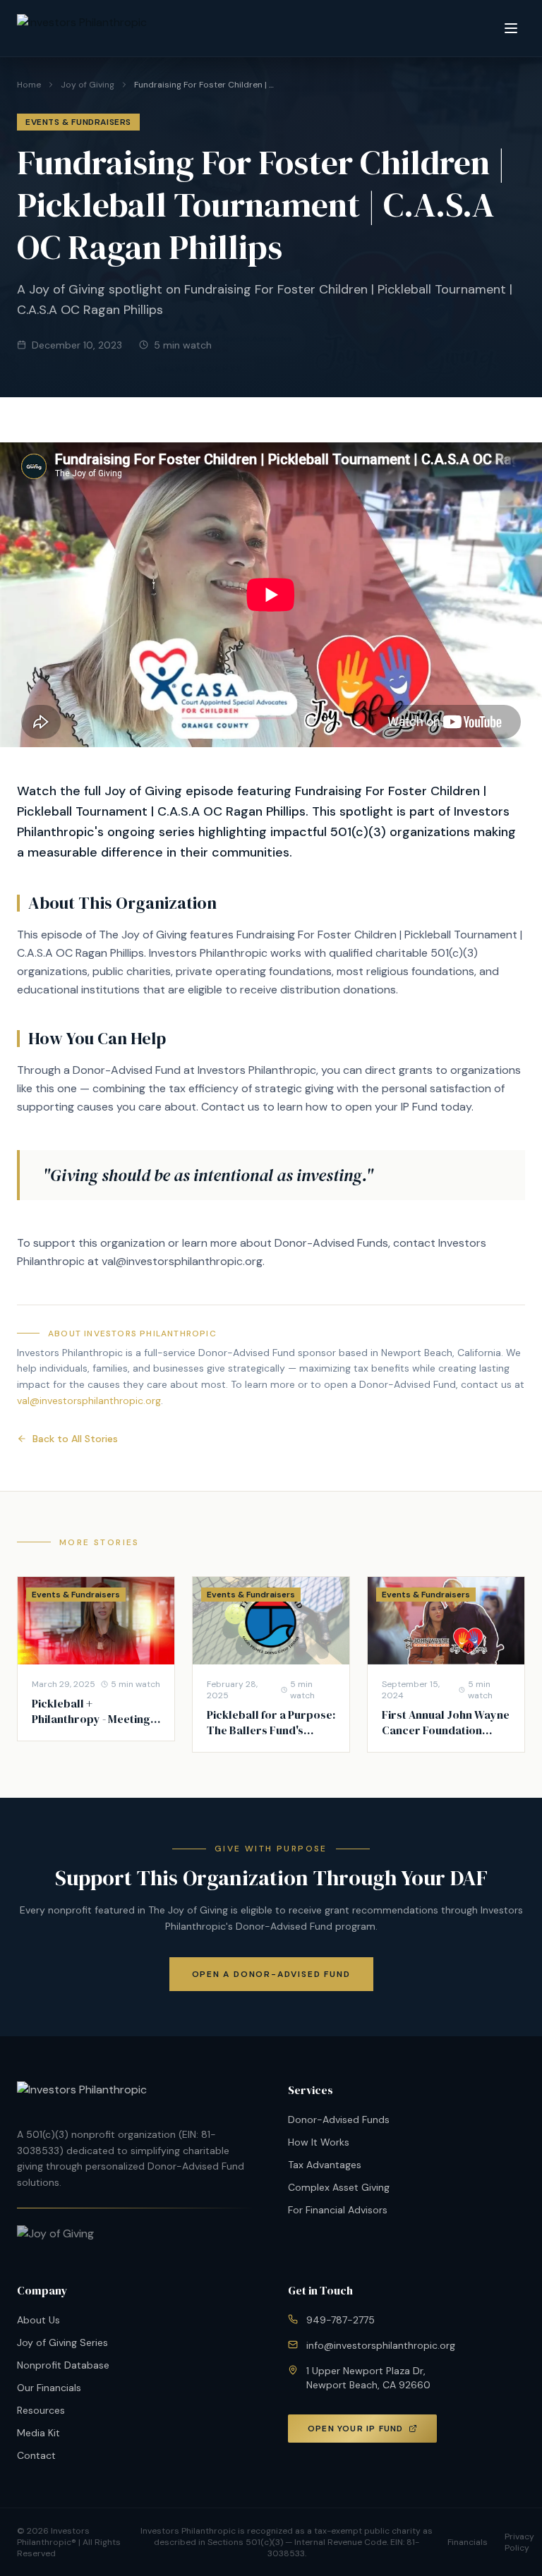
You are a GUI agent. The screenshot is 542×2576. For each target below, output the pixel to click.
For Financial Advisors (338, 2210)
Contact (36, 2455)
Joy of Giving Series (62, 2342)
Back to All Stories (75, 1439)
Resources (41, 2410)
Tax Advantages (325, 2165)
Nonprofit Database (63, 2365)
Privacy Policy (519, 2542)
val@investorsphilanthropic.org (89, 1401)
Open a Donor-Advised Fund (271, 1974)
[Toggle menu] (511, 28)
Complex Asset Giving (339, 2187)
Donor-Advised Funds (339, 2120)
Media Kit (38, 2433)
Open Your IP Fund (355, 2429)
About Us (38, 2320)
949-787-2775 (341, 2320)
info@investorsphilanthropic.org (381, 2345)
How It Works (319, 2142)
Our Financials (49, 2388)
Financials (468, 2542)
